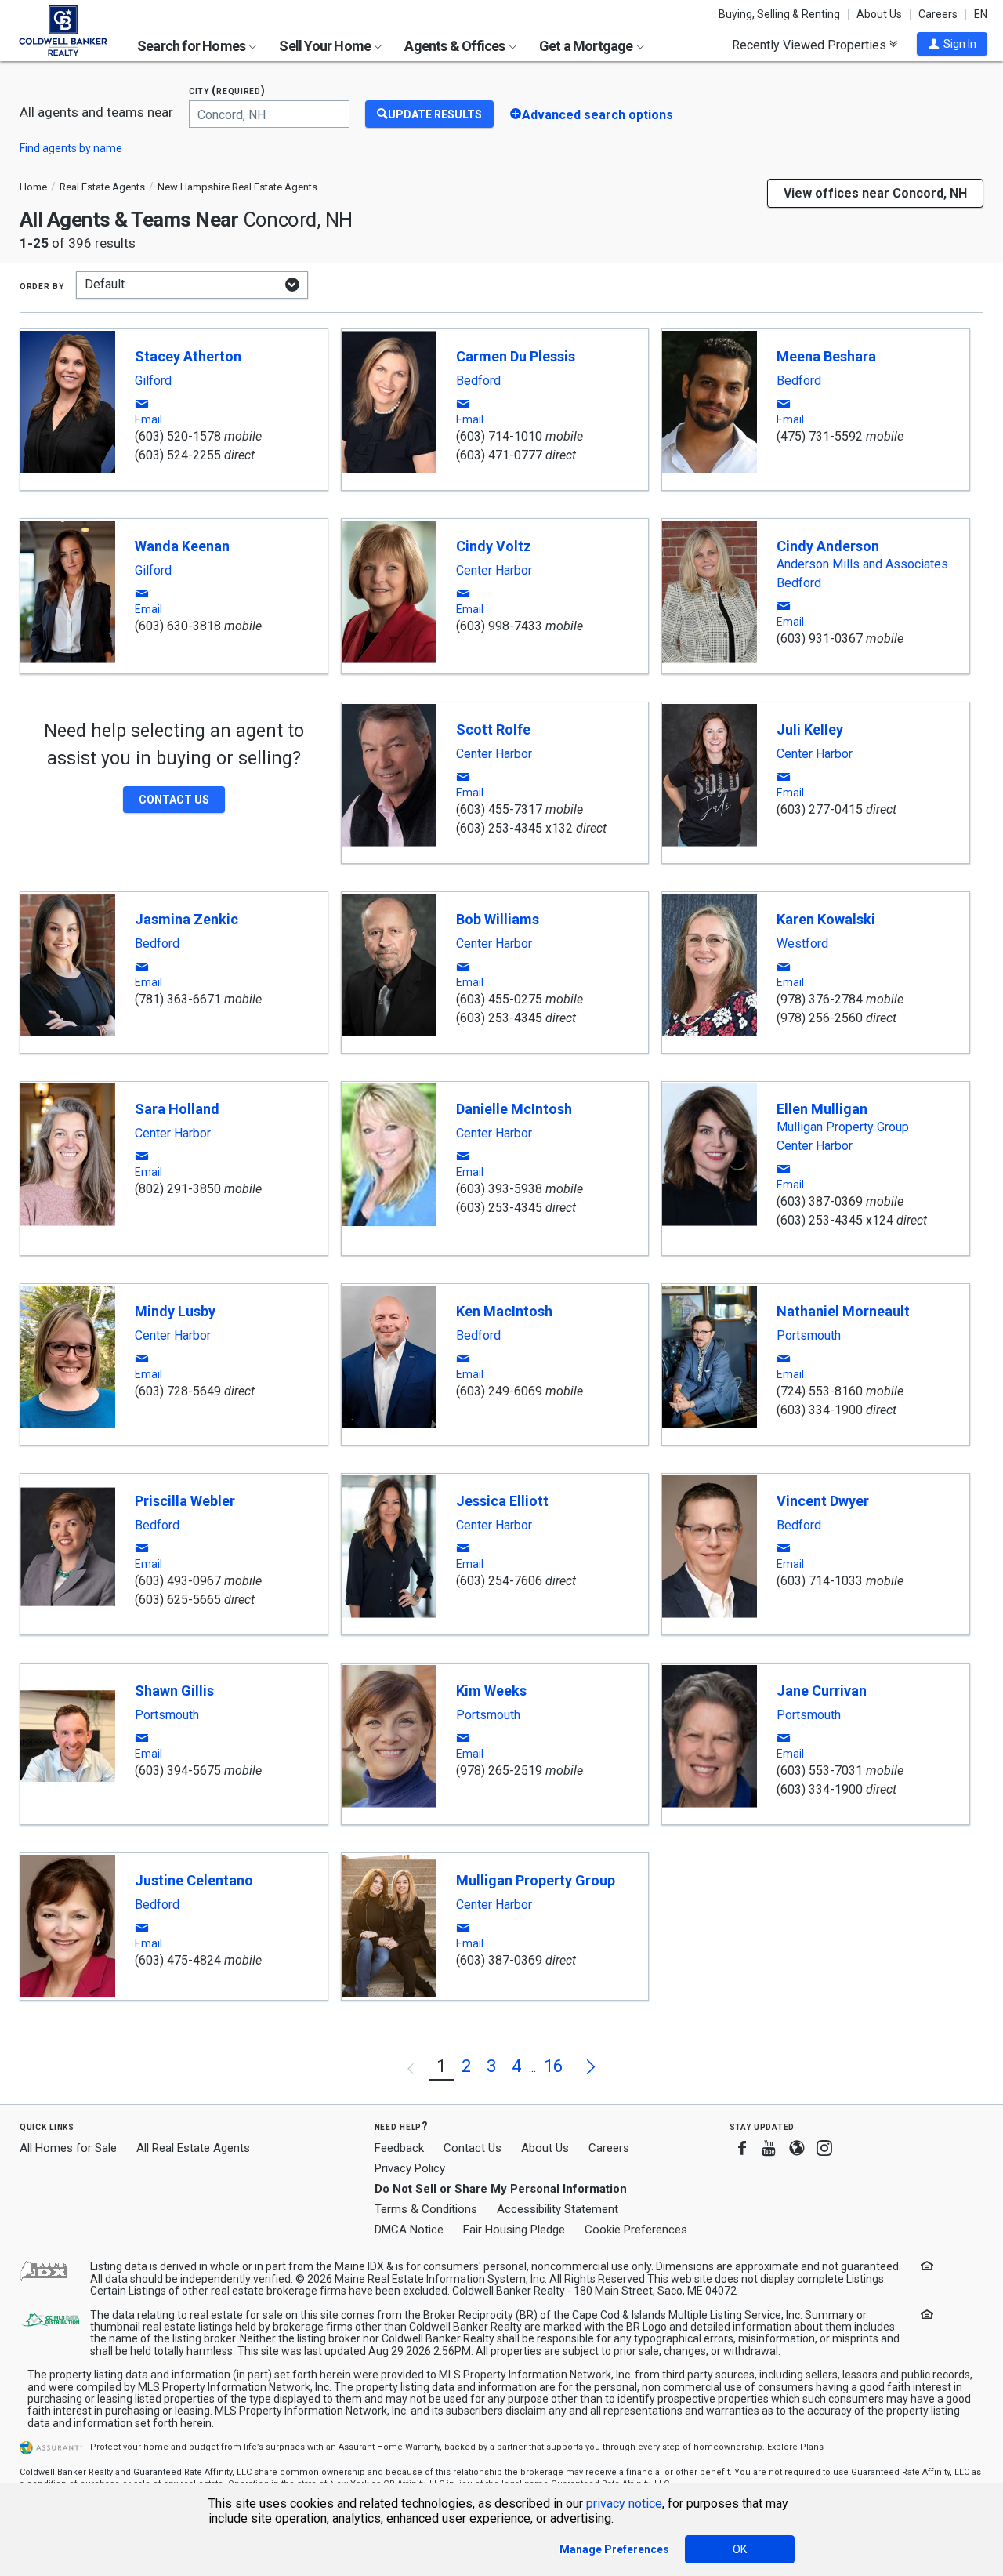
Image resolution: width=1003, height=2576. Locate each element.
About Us (879, 14)
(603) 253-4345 (499, 1018)
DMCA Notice (409, 2230)
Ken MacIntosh (504, 1311)
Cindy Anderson (828, 546)
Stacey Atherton (188, 356)
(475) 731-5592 (820, 436)
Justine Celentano (194, 1880)
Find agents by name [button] (71, 148)
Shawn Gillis (174, 1691)
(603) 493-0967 (178, 1581)
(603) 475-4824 (178, 1960)
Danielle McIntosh (514, 1109)
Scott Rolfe (493, 729)
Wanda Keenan (182, 546)
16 (553, 2066)
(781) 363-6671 (178, 999)
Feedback (399, 2148)
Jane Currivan (822, 1691)
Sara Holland (177, 1109)
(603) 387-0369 (820, 1201)
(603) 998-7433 (499, 626)
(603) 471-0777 (499, 455)
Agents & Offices (456, 46)
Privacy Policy (410, 2168)
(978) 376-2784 (820, 999)
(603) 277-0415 (820, 809)
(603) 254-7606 (499, 1581)
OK (740, 2549)
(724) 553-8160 (820, 1391)
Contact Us (473, 2148)
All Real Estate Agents (193, 2148)
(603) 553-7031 (820, 1771)
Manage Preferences (614, 2549)
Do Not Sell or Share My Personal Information (501, 2189)
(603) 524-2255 (178, 455)
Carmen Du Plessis (516, 356)
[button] (952, 44)
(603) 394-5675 (178, 1771)
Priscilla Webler (185, 1501)
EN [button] (981, 14)
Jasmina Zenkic (186, 919)
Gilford (153, 381)
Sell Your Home (326, 46)
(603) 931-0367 (820, 639)
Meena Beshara (826, 356)
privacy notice (624, 2503)
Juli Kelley (810, 729)
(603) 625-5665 (178, 1600)
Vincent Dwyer (823, 1501)
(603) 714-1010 (499, 436)
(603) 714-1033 (820, 1581)
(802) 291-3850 (178, 1189)
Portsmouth (809, 1336)
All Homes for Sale (68, 2148)
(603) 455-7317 (499, 809)
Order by (42, 285)
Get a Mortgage (587, 46)
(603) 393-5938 (499, 1189)
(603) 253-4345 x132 (514, 828)
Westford (802, 944)
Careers (938, 14)
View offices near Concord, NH (875, 193)
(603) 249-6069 (499, 1391)
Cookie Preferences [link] (636, 2230)
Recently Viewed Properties (811, 45)
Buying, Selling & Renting (779, 14)
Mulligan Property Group (536, 1880)
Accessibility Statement (558, 2209)
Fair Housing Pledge (514, 2230)
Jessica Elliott (502, 1501)
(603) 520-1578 (178, 436)
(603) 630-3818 (178, 626)
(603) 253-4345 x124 (835, 1220)
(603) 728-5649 (178, 1391)
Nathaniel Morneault (843, 1311)
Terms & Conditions (426, 2209)
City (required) (227, 91)
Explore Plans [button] (795, 2447)
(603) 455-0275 (499, 999)
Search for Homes (192, 46)
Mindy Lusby (175, 1311)
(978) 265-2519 (499, 1771)
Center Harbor (494, 571)
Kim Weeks (491, 1691)
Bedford (478, 381)
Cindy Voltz (494, 546)
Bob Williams (498, 919)
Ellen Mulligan (822, 1109)
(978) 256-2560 (820, 1018)
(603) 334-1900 (820, 1410)
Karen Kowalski (826, 919)
